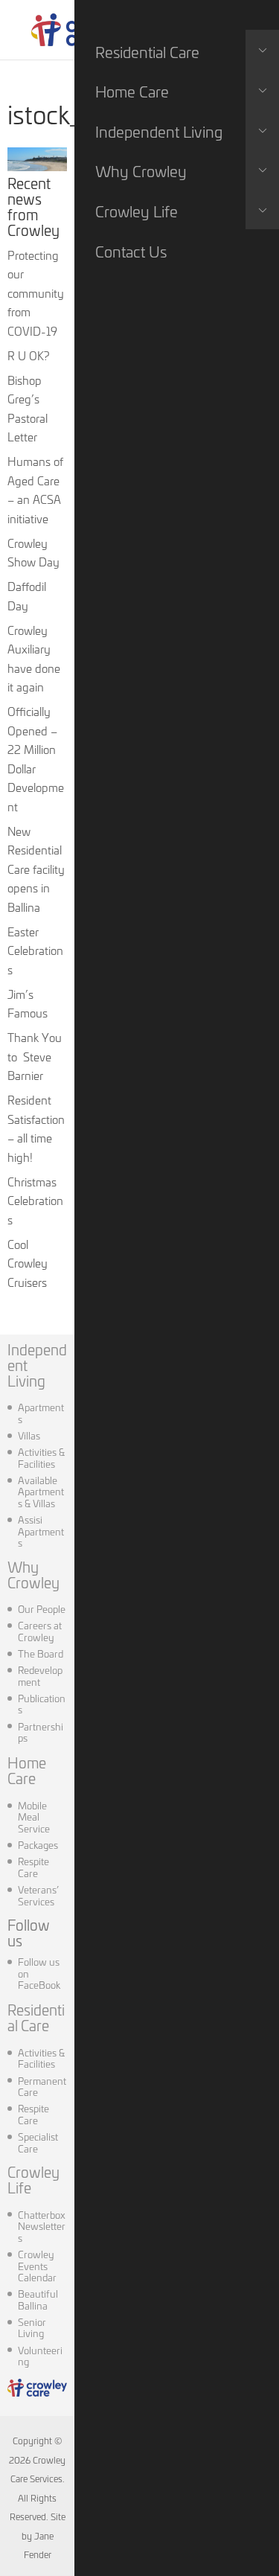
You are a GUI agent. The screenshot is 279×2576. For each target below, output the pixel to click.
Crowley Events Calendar (37, 2265)
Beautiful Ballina (38, 2299)
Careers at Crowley (40, 1631)
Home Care (27, 1770)
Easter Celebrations (35, 950)
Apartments (41, 1413)
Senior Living (32, 2327)
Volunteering (40, 2356)
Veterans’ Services (38, 1895)
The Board (41, 1653)
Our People (42, 1608)
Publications (42, 1704)
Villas (29, 1435)
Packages (38, 1844)
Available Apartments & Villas (41, 1491)
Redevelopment (40, 1675)
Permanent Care (42, 2086)
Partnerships (41, 1732)
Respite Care (33, 1867)
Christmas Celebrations (35, 1201)
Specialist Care (38, 2142)
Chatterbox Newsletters (42, 2226)
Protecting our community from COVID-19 (36, 293)
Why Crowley (33, 1574)
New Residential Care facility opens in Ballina (36, 869)
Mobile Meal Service (34, 1816)
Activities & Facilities (41, 1457)
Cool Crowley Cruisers (28, 1263)
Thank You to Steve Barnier (35, 1056)
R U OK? (28, 355)
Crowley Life (33, 2179)
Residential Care (36, 2017)
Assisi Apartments (41, 1531)
